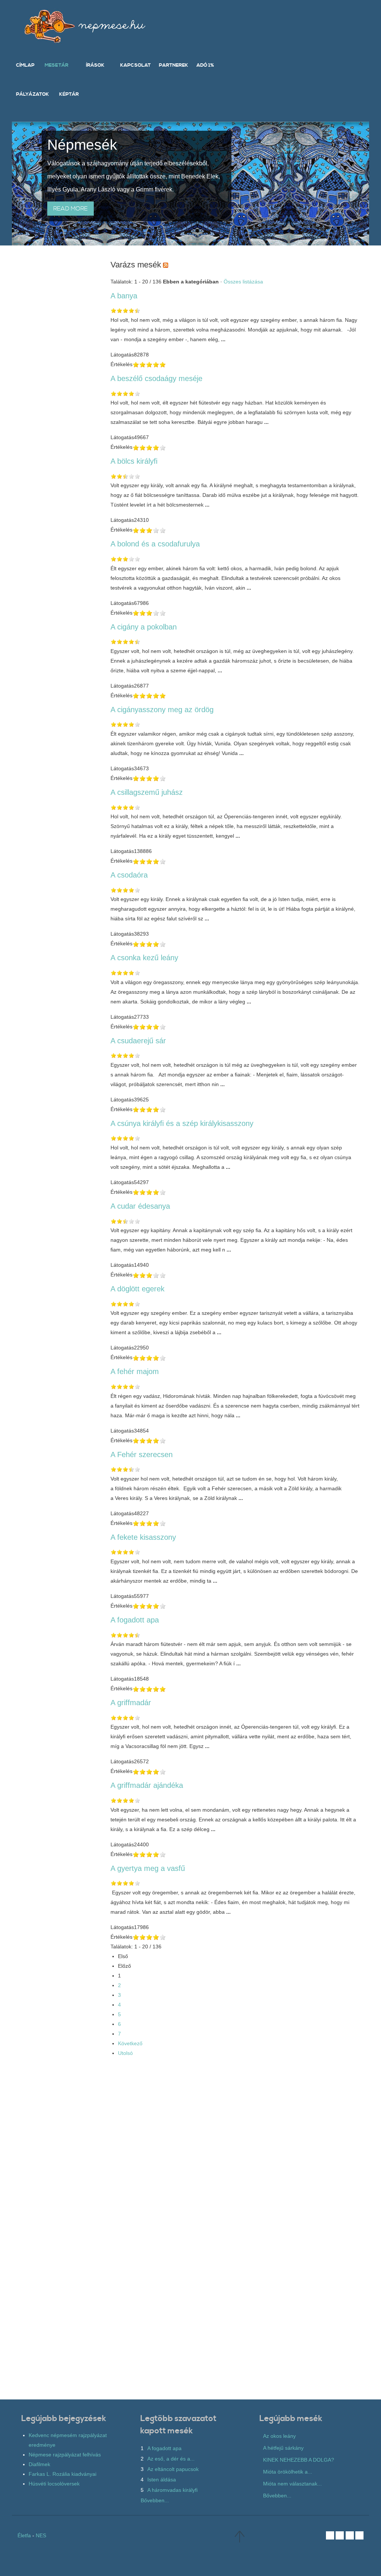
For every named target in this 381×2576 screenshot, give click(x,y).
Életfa (24, 2535)
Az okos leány (279, 2436)
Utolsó (125, 2053)
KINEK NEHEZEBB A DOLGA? (299, 2460)
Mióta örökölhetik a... (288, 2472)
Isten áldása (162, 2480)
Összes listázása (243, 282)
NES (41, 2535)
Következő (130, 2043)
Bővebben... (155, 2500)
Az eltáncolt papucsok (173, 2469)
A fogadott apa (164, 2448)
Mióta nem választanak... (292, 2484)
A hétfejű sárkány (283, 2448)
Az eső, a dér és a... (171, 2459)
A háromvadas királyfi (172, 2490)
